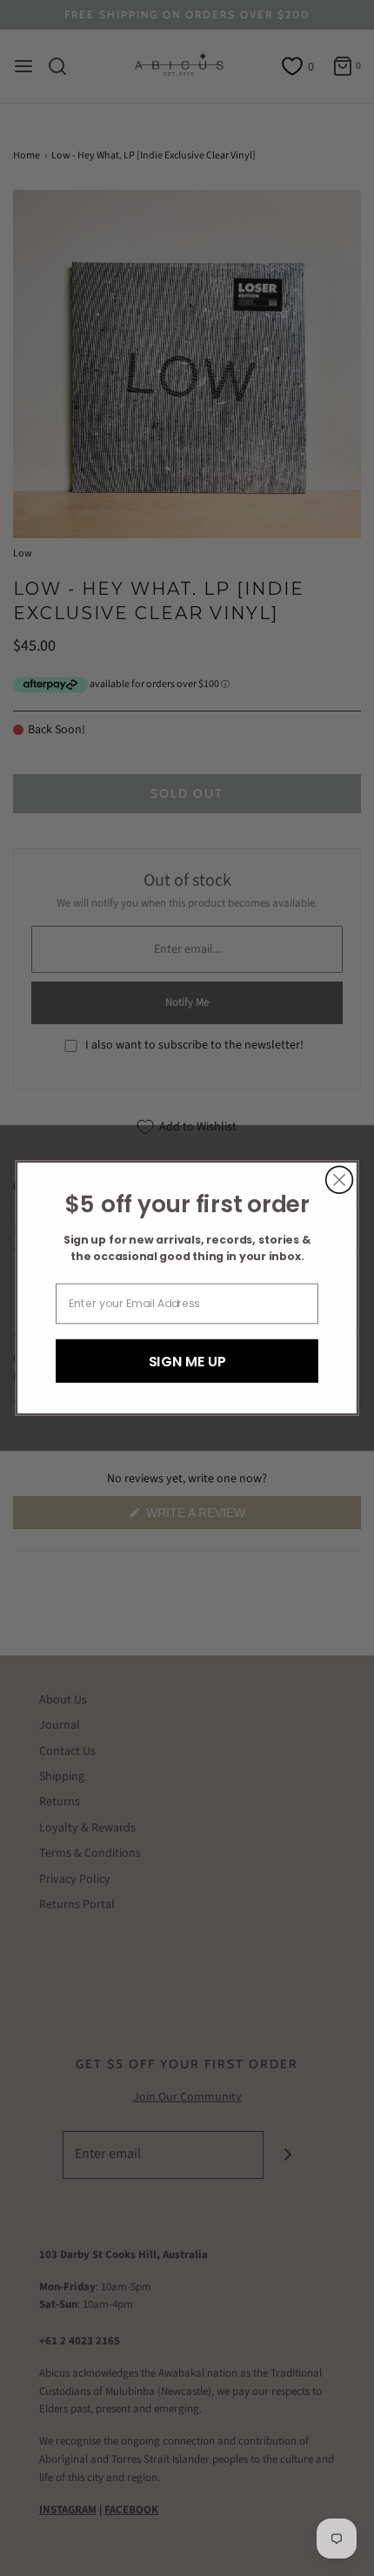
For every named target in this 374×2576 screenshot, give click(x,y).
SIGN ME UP (187, 1360)
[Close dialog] (340, 1180)
